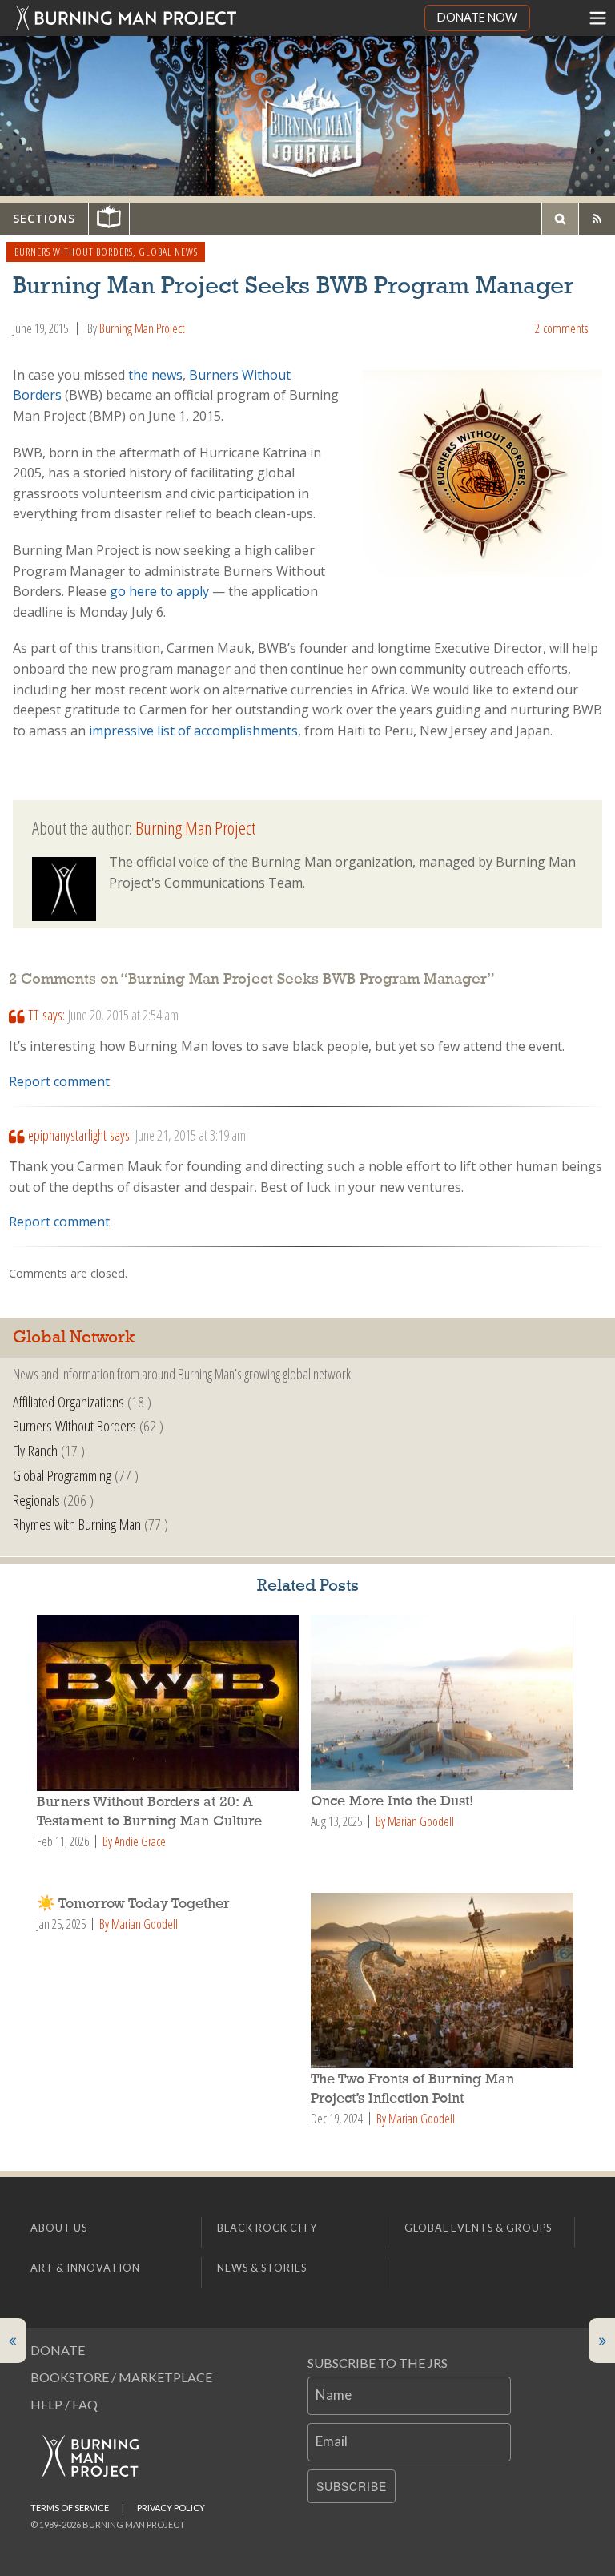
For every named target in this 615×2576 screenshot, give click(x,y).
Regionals (36, 1500)
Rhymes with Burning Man (77, 1524)
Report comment (59, 1081)
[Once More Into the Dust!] (444, 1703)
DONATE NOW (477, 17)
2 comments (561, 328)
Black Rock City (267, 2228)
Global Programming (62, 1475)
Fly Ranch (35, 1450)
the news (155, 375)
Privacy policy (171, 2508)
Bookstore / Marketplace (121, 2377)
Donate (58, 2350)
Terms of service (70, 2508)
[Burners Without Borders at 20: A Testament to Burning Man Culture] (171, 1703)
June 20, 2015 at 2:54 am (123, 1015)
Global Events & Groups (478, 2228)
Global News (168, 252)
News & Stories (262, 2268)
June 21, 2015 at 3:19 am (191, 1135)
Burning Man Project (142, 328)
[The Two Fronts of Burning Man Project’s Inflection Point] (444, 1980)
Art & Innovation (85, 2268)
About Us (59, 2228)
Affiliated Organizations (68, 1401)
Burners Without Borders (74, 252)
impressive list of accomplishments (193, 731)
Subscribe (352, 2486)
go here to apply (159, 591)
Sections (44, 218)
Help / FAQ (64, 2404)
